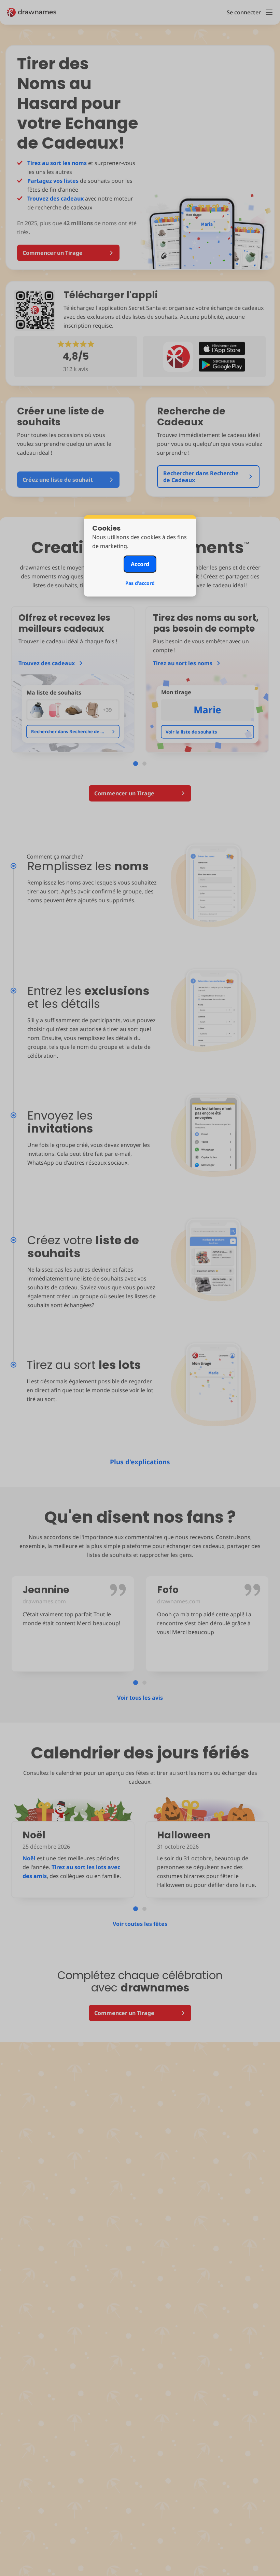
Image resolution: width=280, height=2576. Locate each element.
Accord (140, 564)
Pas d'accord (140, 583)
